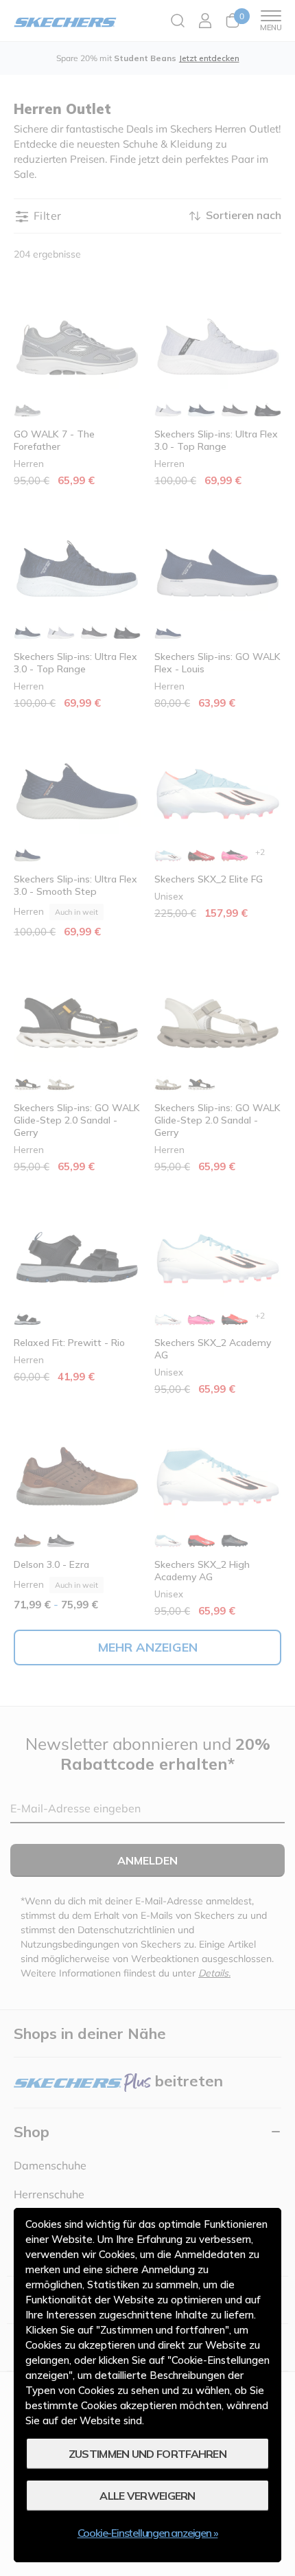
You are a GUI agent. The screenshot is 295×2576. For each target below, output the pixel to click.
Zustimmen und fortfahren (147, 2454)
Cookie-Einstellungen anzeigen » (148, 2533)
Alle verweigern (147, 2496)
